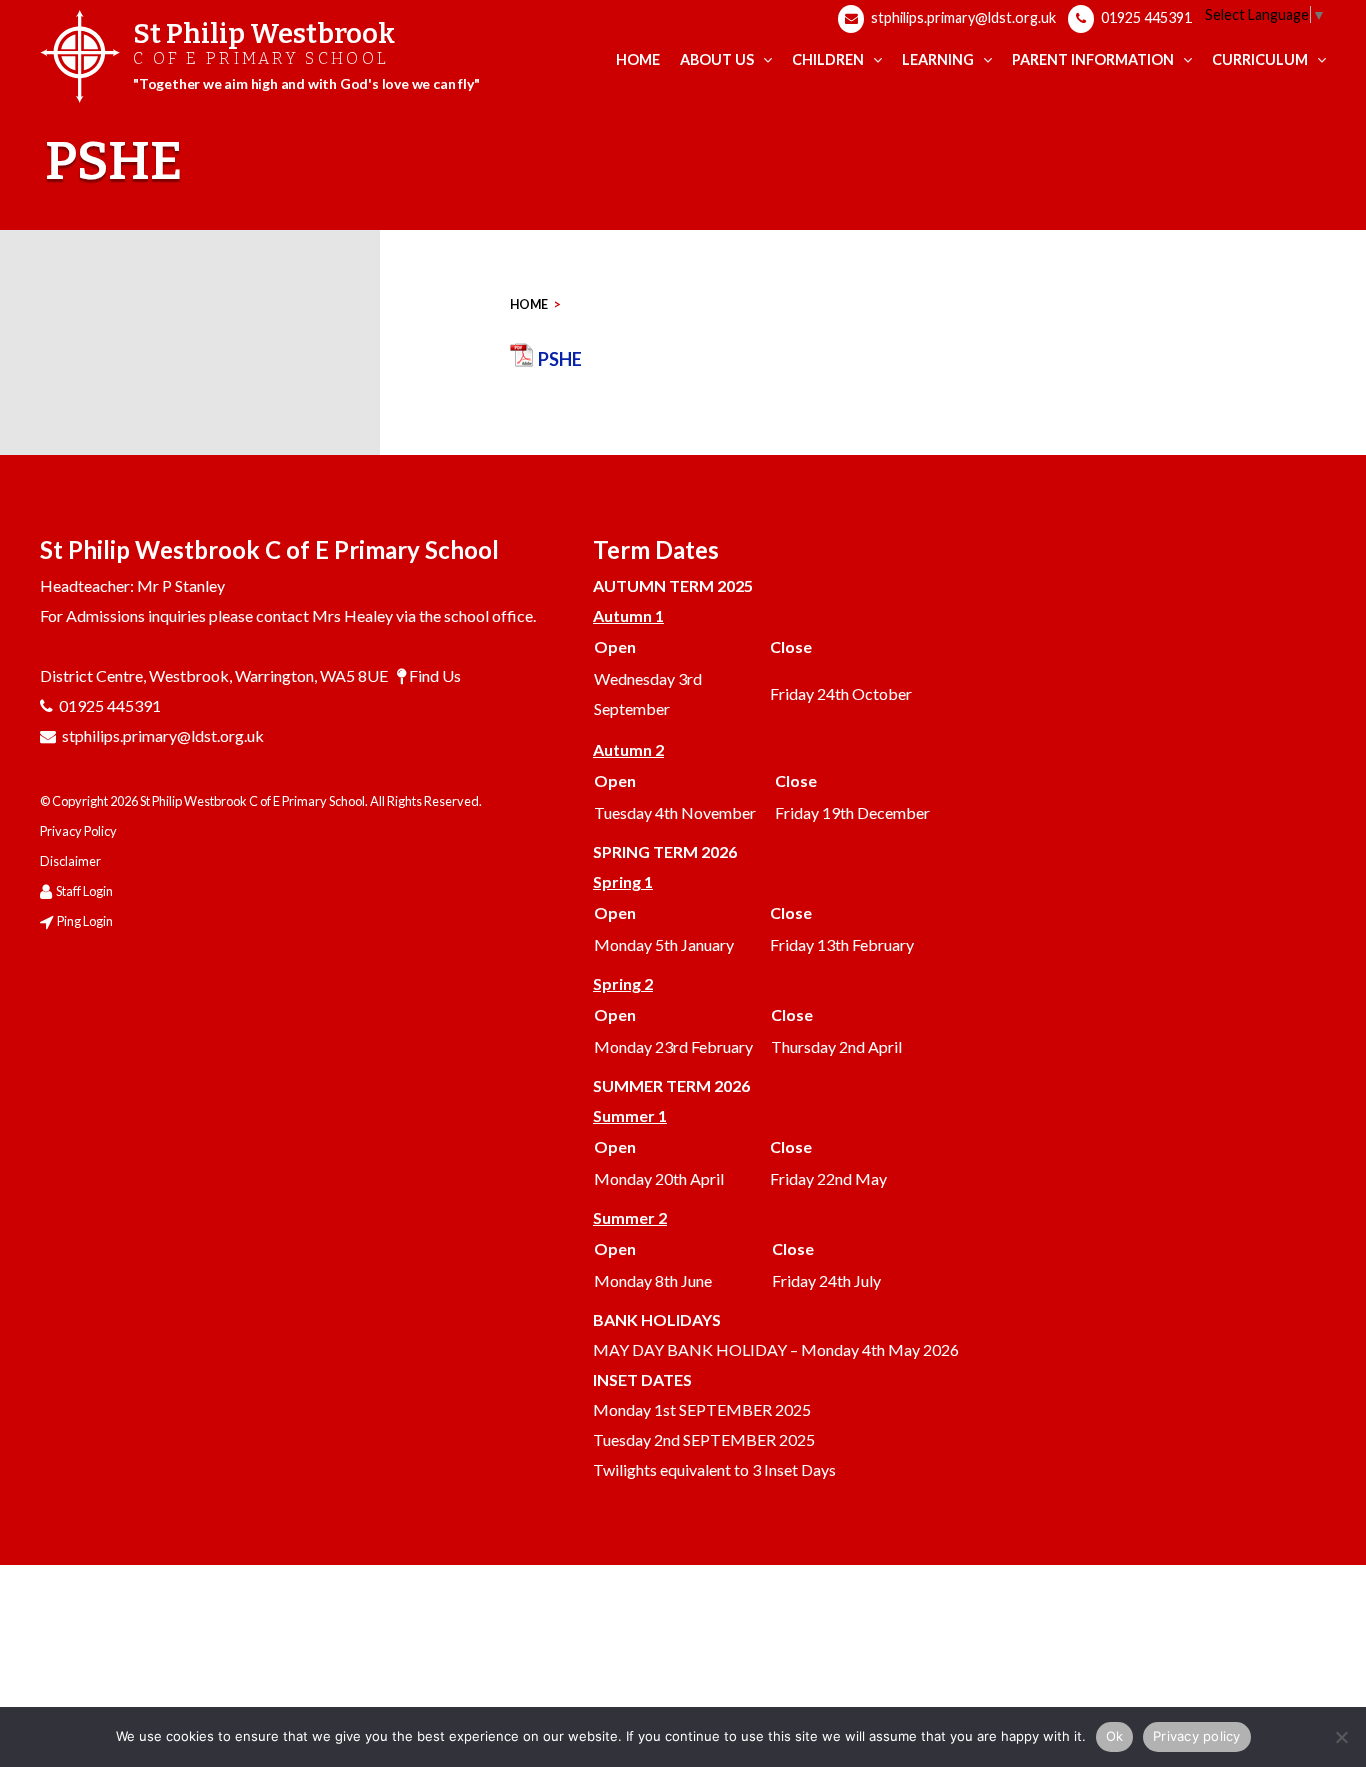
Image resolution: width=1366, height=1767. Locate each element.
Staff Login (84, 891)
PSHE (560, 359)
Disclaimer (70, 861)
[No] (1341, 1737)
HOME (529, 304)
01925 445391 (1145, 17)
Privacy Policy (78, 831)
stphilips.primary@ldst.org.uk (962, 17)
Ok (1115, 1736)
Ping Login (85, 921)
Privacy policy (1197, 1736)
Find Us (435, 675)
